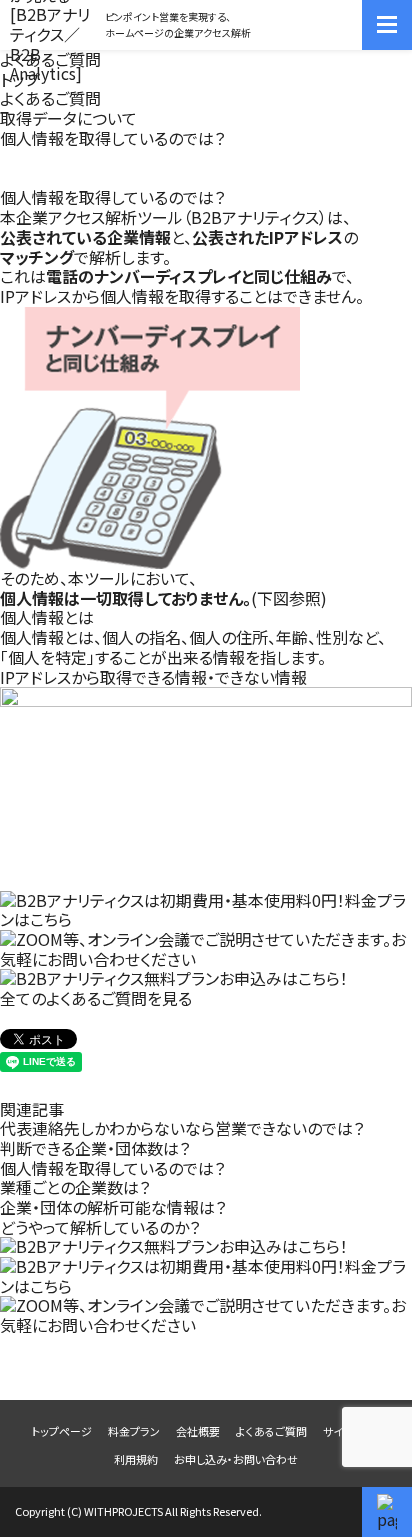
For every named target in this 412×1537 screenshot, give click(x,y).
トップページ (62, 1431)
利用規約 (136, 1459)
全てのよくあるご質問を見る (96, 998)
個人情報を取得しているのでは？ (112, 1168)
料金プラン (134, 1431)
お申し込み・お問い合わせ (236, 1459)
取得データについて (68, 118)
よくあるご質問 (50, 98)
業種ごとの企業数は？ (75, 1187)
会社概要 (198, 1431)
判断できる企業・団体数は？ (95, 1148)
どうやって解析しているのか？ (100, 1227)
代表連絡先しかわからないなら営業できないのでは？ (182, 1128)
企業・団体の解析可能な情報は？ (113, 1207)
